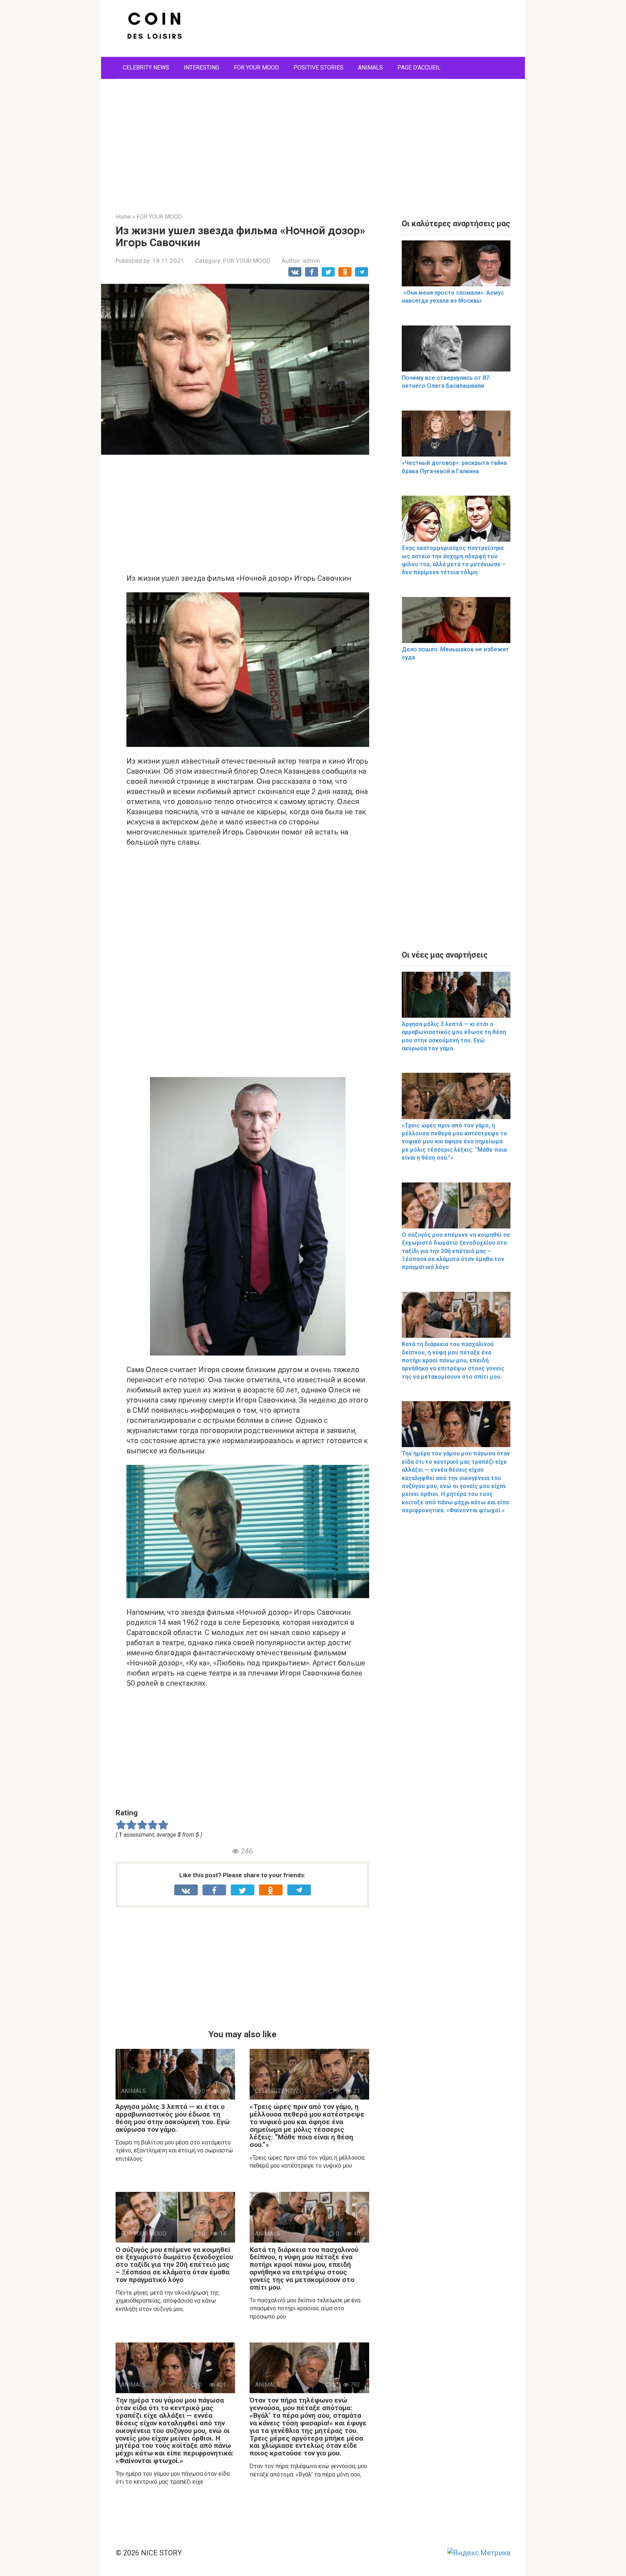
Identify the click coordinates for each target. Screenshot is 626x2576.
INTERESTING (201, 68)
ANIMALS (370, 68)
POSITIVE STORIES (318, 68)
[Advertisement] (313, 140)
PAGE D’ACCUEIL (419, 68)
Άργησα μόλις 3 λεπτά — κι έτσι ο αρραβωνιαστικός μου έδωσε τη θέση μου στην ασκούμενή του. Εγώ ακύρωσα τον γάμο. (173, 2118)
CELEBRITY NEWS (146, 68)
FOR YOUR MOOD (256, 68)
